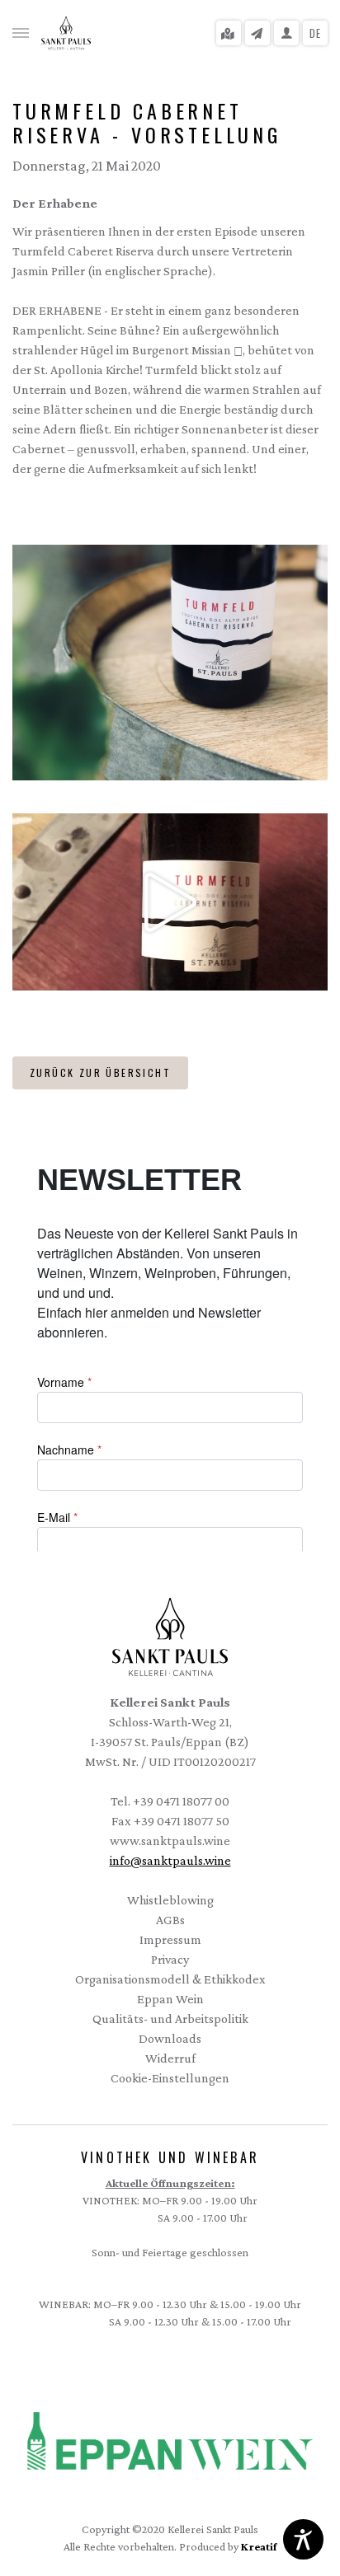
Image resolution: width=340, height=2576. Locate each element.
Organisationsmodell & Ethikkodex (139, 1978)
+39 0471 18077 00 (181, 1801)
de (316, 33)
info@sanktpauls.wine (170, 1860)
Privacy (170, 1959)
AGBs (170, 1920)
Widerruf (170, 2058)
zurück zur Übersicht (100, 1073)
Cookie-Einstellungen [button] (170, 2078)
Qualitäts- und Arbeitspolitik (170, 2019)
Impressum (170, 1939)
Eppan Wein (170, 1999)
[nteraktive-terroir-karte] (229, 33)
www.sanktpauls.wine (170, 1841)
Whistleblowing (170, 1900)
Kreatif (259, 2546)
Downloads (170, 2038)
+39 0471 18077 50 (182, 1821)
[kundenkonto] (286, 33)
